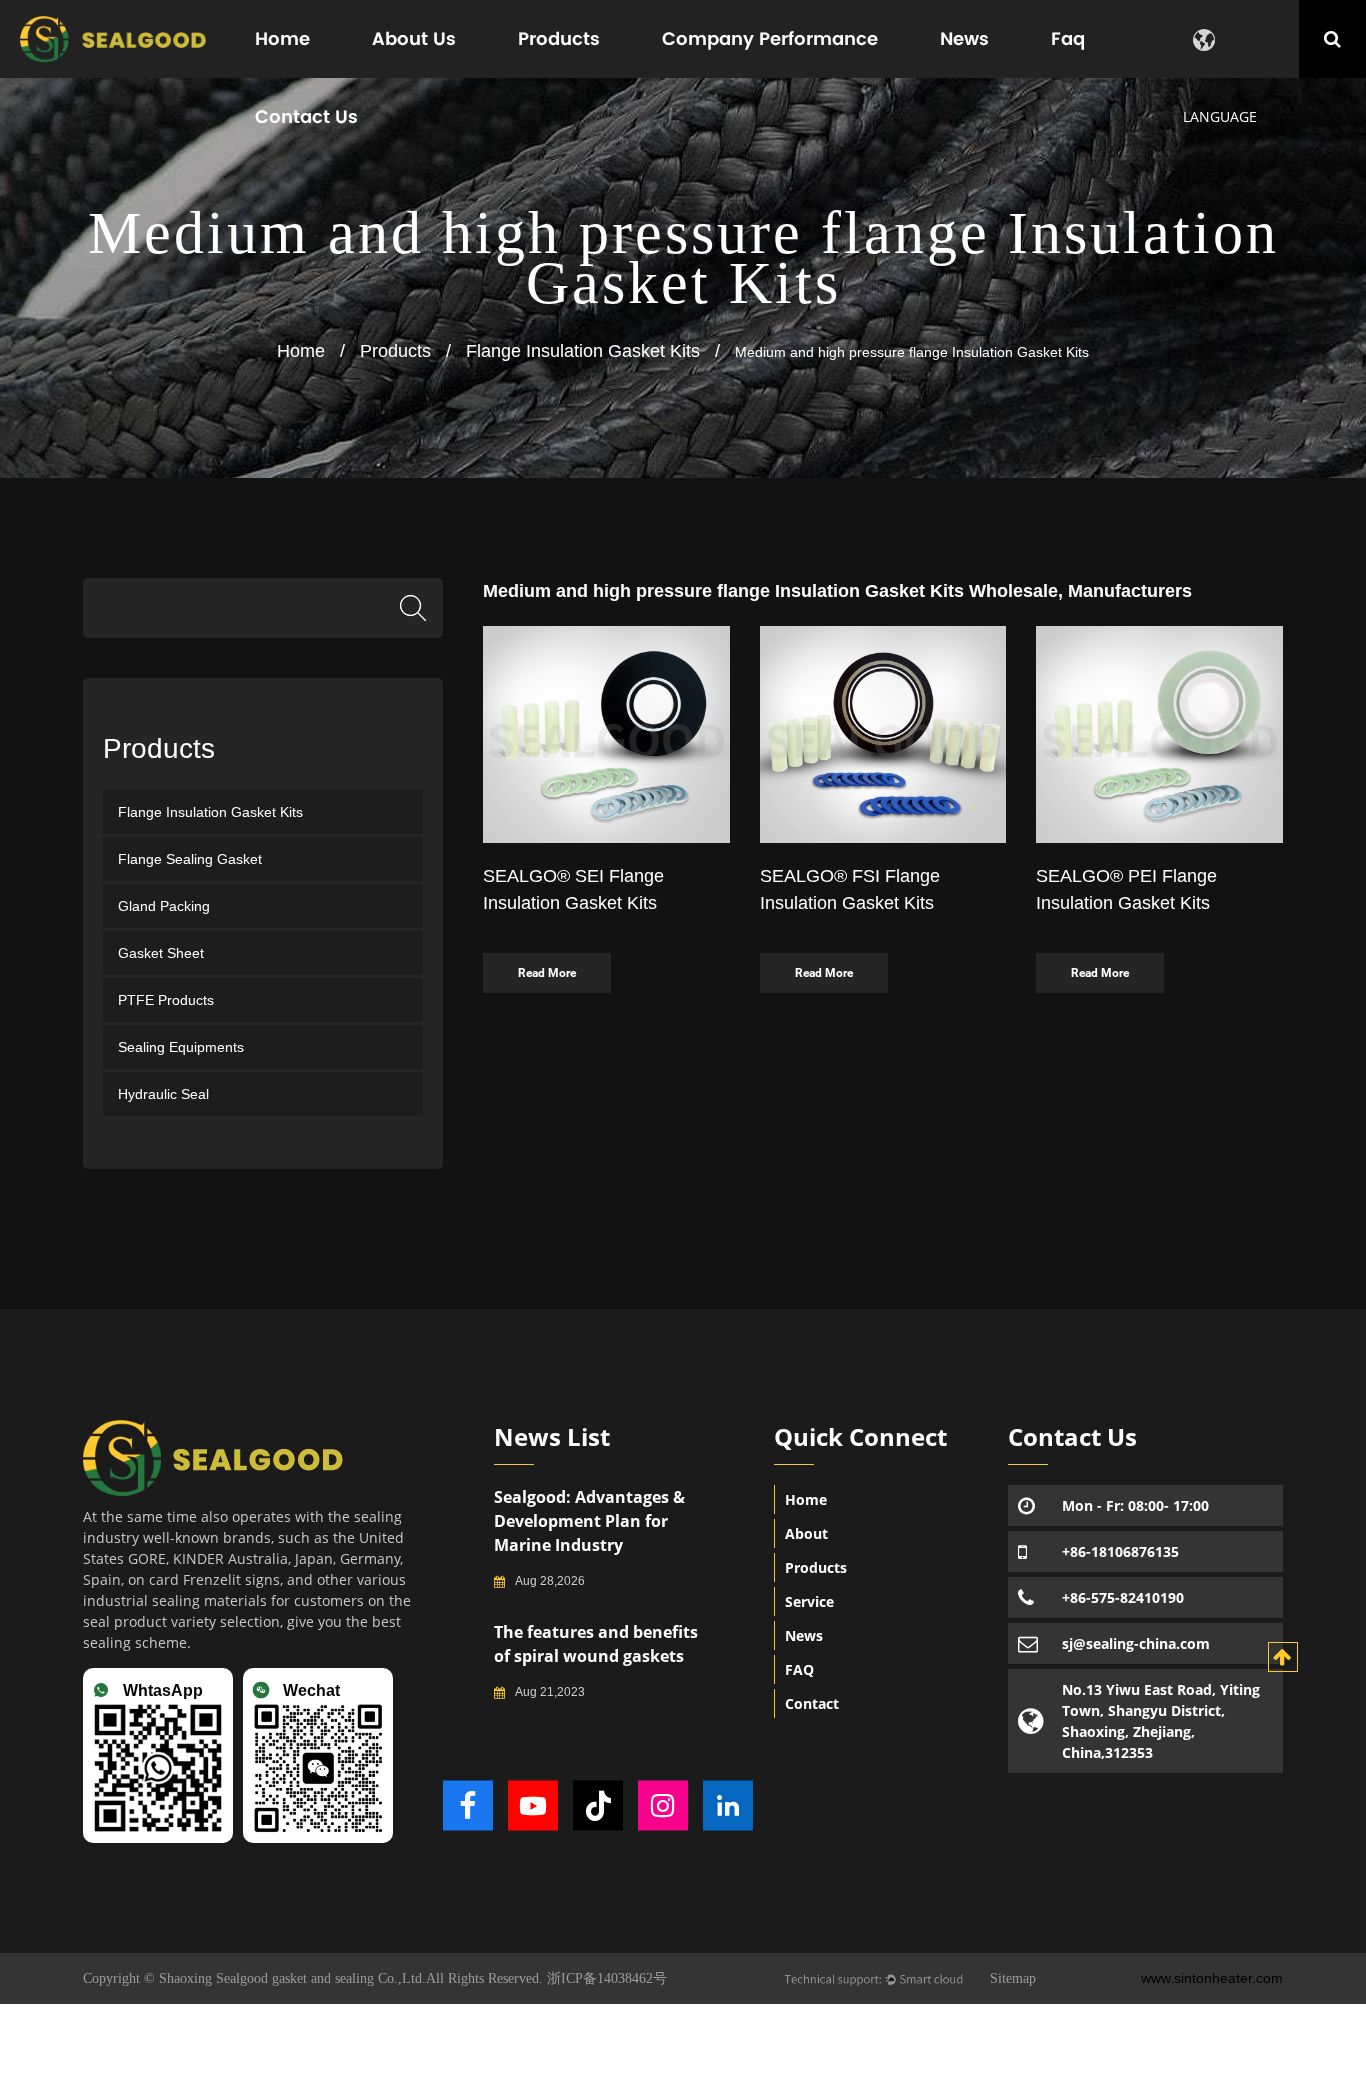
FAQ (799, 1669)
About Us (414, 38)
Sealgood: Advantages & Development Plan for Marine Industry (589, 1521)
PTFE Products (166, 1000)
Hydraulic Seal (163, 1094)
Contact (812, 1703)
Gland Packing (164, 906)
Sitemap (1013, 1978)
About (806, 1533)
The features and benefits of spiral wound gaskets (596, 1644)
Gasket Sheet (161, 953)
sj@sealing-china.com (1136, 1643)
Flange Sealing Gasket (190, 859)
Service (809, 1601)
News (964, 38)
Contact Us (306, 116)
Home (282, 38)
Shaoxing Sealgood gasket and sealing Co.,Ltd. (290, 1978)
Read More (547, 973)
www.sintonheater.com (1212, 1978)
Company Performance (770, 38)
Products (559, 38)
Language (1220, 116)
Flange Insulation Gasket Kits (583, 351)
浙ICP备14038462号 (607, 1978)
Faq (1068, 38)
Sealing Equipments (181, 1047)
